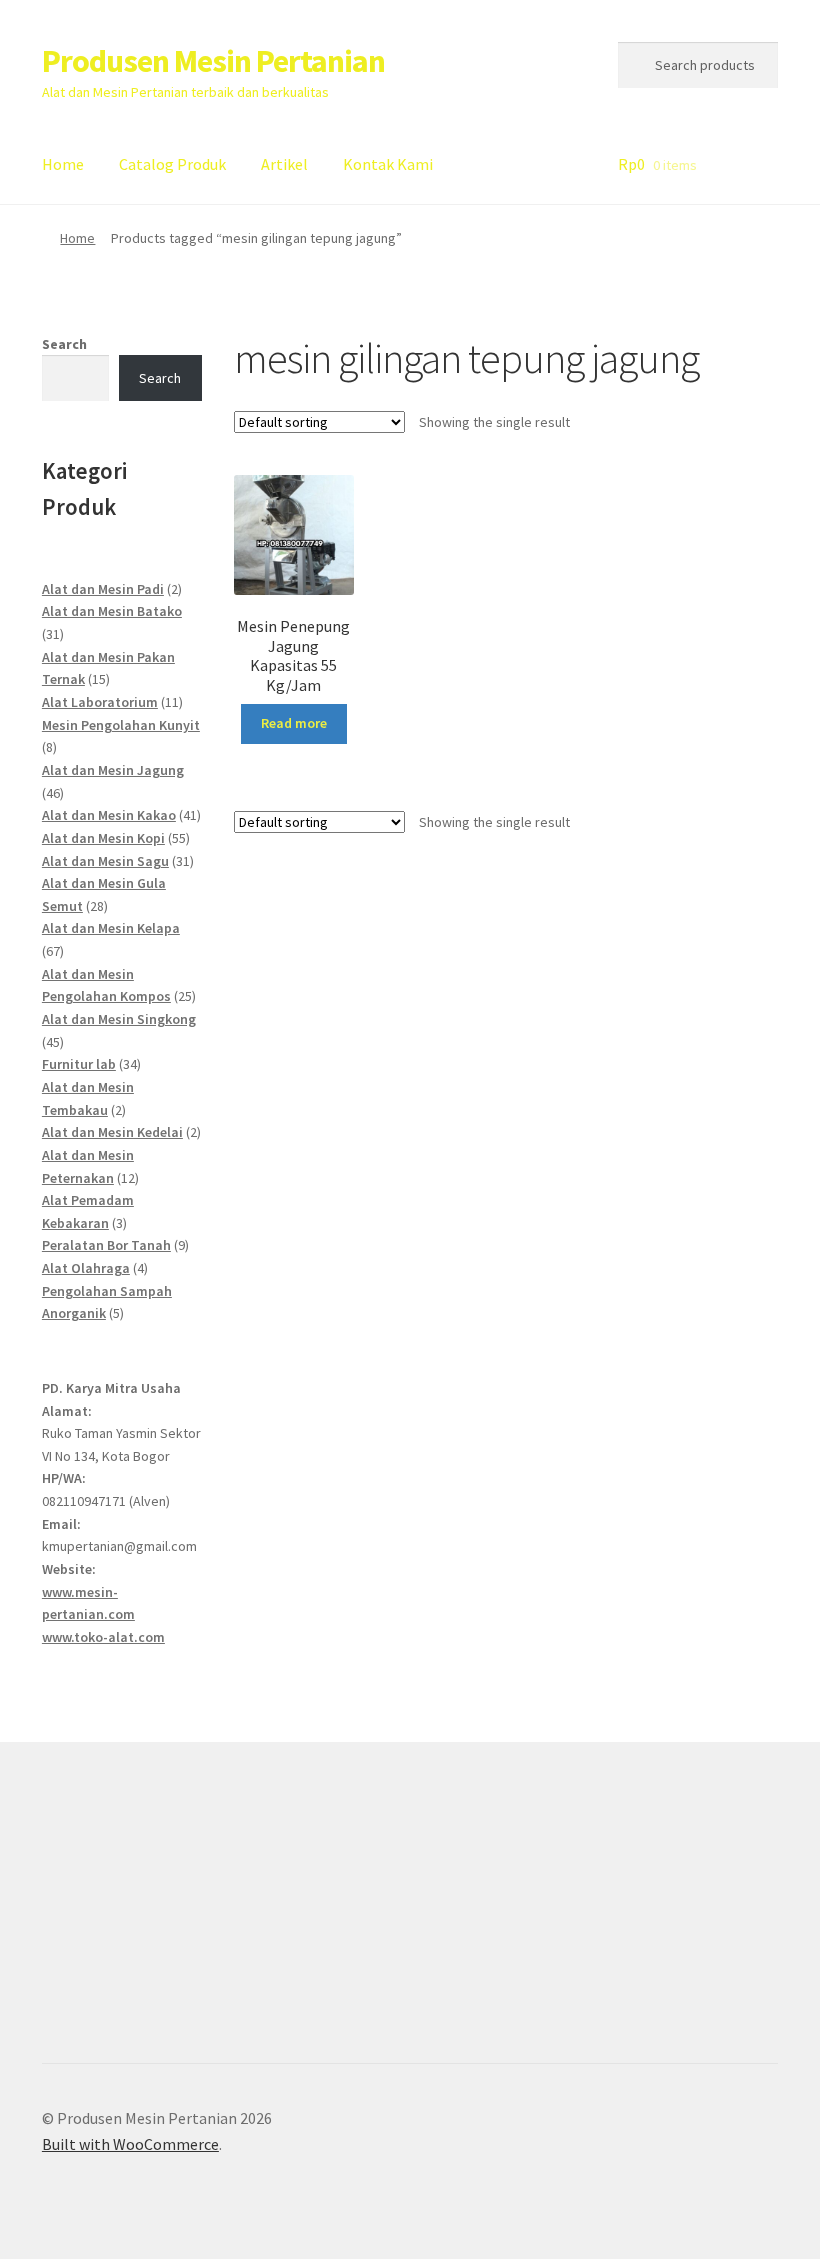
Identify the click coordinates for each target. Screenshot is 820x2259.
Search (64, 344)
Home (63, 164)
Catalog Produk (172, 164)
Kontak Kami (388, 164)
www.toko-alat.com (103, 1637)
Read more (294, 723)
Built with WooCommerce (130, 2144)
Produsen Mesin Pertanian (213, 61)
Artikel (284, 164)
